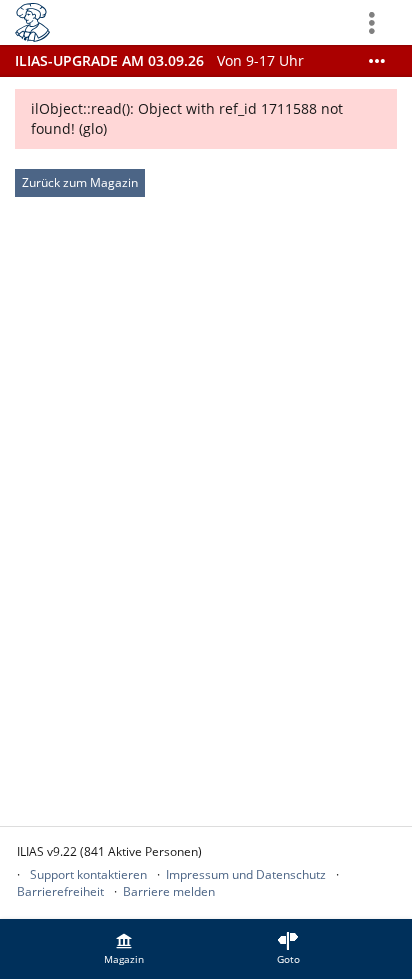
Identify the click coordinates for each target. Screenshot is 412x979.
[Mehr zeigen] (377, 61)
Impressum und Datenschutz (246, 874)
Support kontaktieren (88, 874)
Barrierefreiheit (60, 891)
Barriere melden (169, 891)
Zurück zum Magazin (80, 182)
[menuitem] (124, 949)
